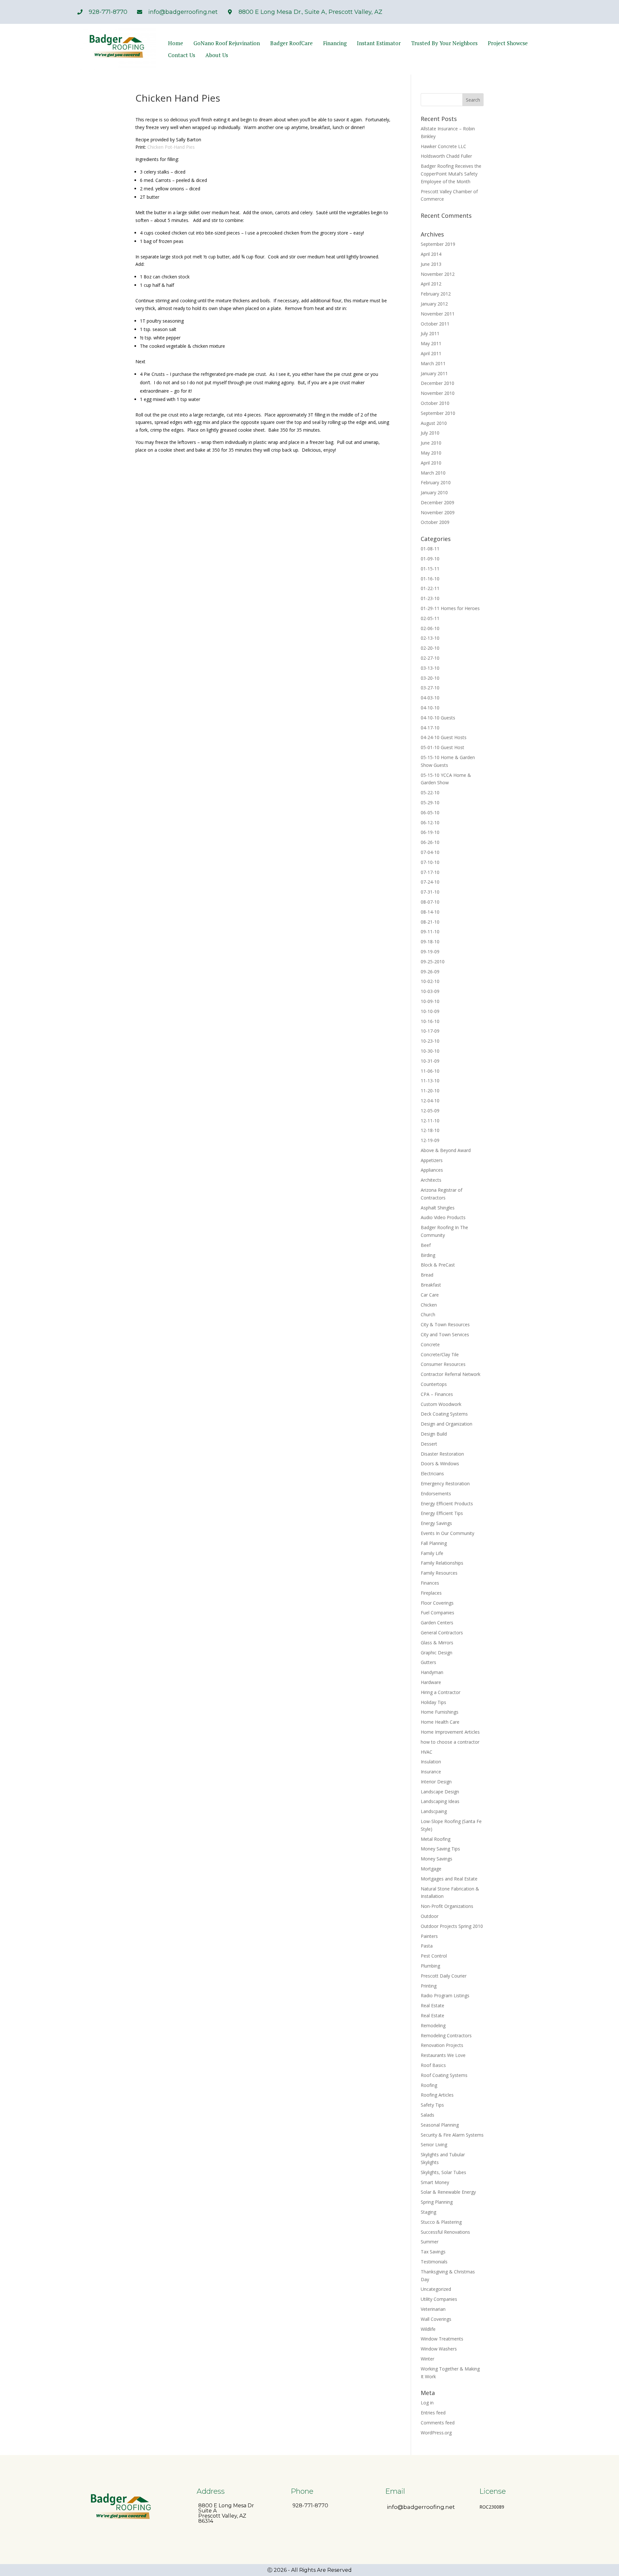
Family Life (432, 1553)
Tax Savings (433, 2252)
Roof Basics (433, 2065)
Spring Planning (437, 2202)
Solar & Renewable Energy (448, 2192)
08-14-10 (430, 912)
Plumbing (430, 1966)
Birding (428, 1255)
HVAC (427, 1752)
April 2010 (431, 463)
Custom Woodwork (441, 1404)
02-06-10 (430, 628)
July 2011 (430, 333)
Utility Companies (439, 2299)
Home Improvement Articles (450, 1732)
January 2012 (434, 304)
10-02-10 (430, 981)
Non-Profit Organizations (447, 1906)
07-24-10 (430, 882)
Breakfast (431, 1285)
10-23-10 (430, 1041)
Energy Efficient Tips (442, 1513)
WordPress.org (436, 2433)
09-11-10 (430, 932)
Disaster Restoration (442, 1454)
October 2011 (435, 324)
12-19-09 (430, 1140)
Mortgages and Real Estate (449, 1879)
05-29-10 (430, 802)
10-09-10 (430, 1001)
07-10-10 (430, 862)
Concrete (430, 1344)
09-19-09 (430, 952)
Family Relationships (442, 1563)
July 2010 (430, 433)
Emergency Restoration (445, 1483)
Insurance (431, 1772)
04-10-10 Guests (438, 718)
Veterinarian (433, 2309)
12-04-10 (430, 1101)
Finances (430, 1583)
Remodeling (433, 2025)
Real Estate (432, 2005)
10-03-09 (430, 991)
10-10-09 (430, 1011)
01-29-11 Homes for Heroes (450, 608)
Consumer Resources (443, 1364)
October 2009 (435, 522)
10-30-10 (430, 1051)
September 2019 (438, 244)
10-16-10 (430, 1021)
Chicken (429, 1305)
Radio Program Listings (445, 1995)
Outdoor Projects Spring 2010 (452, 1926)
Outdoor (430, 1916)
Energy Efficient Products (447, 1504)
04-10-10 (430, 708)
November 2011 (438, 314)
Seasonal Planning (440, 2125)
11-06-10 (430, 1071)
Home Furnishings (440, 1712)
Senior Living (434, 2145)
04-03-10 (430, 698)
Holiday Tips (433, 1702)
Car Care (430, 1295)
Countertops (434, 1384)
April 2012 (431, 284)
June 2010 (431, 443)
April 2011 (431, 353)
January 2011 (434, 373)
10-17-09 (430, 1031)
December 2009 (437, 502)
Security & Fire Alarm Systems (452, 2135)
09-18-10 (430, 942)
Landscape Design (440, 1792)
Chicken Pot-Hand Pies (171, 147)
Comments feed (438, 2423)
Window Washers (439, 2349)
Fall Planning (434, 1543)
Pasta (427, 1946)
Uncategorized (436, 2289)
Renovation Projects (442, 2045)
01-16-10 (430, 579)
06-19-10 (430, 832)
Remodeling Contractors (446, 2035)
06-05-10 (430, 812)
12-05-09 (430, 1111)
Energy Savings (436, 1523)
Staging (428, 2212)
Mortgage (431, 1869)
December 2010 (437, 383)
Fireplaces (431, 1593)
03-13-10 (430, 668)
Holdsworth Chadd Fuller (446, 156)
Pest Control (434, 1956)
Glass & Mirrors (437, 1643)
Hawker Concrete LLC (443, 146)
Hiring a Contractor (441, 1692)
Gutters (428, 1662)
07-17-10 (430, 872)
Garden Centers (437, 1623)
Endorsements (436, 1493)
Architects (431, 1180)
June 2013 (431, 264)
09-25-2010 (433, 962)
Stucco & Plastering (441, 2222)
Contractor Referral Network (451, 1374)
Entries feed (433, 2413)
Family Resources (439, 1573)
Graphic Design (437, 1653)
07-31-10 (430, 892)
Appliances (432, 1170)
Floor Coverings (437, 1603)
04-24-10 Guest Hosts (444, 737)
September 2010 (438, 413)
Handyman (432, 1672)
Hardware (431, 1682)
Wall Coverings (436, 2319)
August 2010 (434, 423)
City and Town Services (445, 1334)
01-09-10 (430, 559)
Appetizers (432, 1160)
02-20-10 (430, 648)
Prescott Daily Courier (444, 1976)
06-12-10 (430, 822)
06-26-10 (430, 842)
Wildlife (428, 2329)
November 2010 (438, 393)
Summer (430, 2242)
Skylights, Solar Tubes (443, 2172)
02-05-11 (430, 618)
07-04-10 (430, 852)
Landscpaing (434, 1811)
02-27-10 (430, 658)
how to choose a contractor (450, 1742)
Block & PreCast (438, 1265)
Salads (427, 2115)
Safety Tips (432, 2105)
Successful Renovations (445, 2232)
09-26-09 (430, 972)
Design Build (434, 1434)
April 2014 (431, 254)
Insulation (431, 1762)
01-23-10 (430, 598)
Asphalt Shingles (438, 1208)
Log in (427, 2403)
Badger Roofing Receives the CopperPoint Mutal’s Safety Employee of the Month (451, 174)
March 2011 (433, 363)
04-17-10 (430, 728)
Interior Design (436, 1782)
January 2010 (434, 492)
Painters (429, 1936)
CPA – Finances (437, 1394)
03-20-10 (430, 678)
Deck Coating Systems (444, 1414)
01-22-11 (430, 588)
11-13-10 (430, 1081)
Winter (427, 2359)
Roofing (429, 2085)
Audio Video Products (443, 1217)
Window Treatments (442, 2339)
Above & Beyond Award (446, 1150)
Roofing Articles (437, 2095)
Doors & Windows (440, 1463)
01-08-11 (430, 549)
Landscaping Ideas (440, 1801)
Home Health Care (440, 1722)
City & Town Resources (445, 1324)
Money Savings (437, 1859)
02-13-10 (430, 638)
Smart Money (435, 2182)
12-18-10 (430, 1130)
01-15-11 (430, 569)
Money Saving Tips (440, 1849)
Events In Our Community (447, 1533)
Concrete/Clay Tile (440, 1354)
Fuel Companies (437, 1613)
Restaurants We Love (443, 2055)
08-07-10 (430, 902)
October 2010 (435, 403)
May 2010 (431, 453)
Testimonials (434, 2262)
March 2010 (433, 473)
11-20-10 (430, 1091)
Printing (429, 1986)
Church (428, 1314)
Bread (427, 1275)
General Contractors (442, 1633)
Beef (426, 1245)
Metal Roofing (436, 1839)
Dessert (429, 1444)
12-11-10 (430, 1121)
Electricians (432, 1473)
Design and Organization (447, 1424)
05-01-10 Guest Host (442, 747)
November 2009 (438, 512)
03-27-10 (430, 688)
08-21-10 (430, 922)
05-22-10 (430, 792)
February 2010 (436, 482)
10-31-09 (430, 1061)
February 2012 (436, 294)
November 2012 (438, 274)
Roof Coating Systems (444, 2075)
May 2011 (431, 343)
